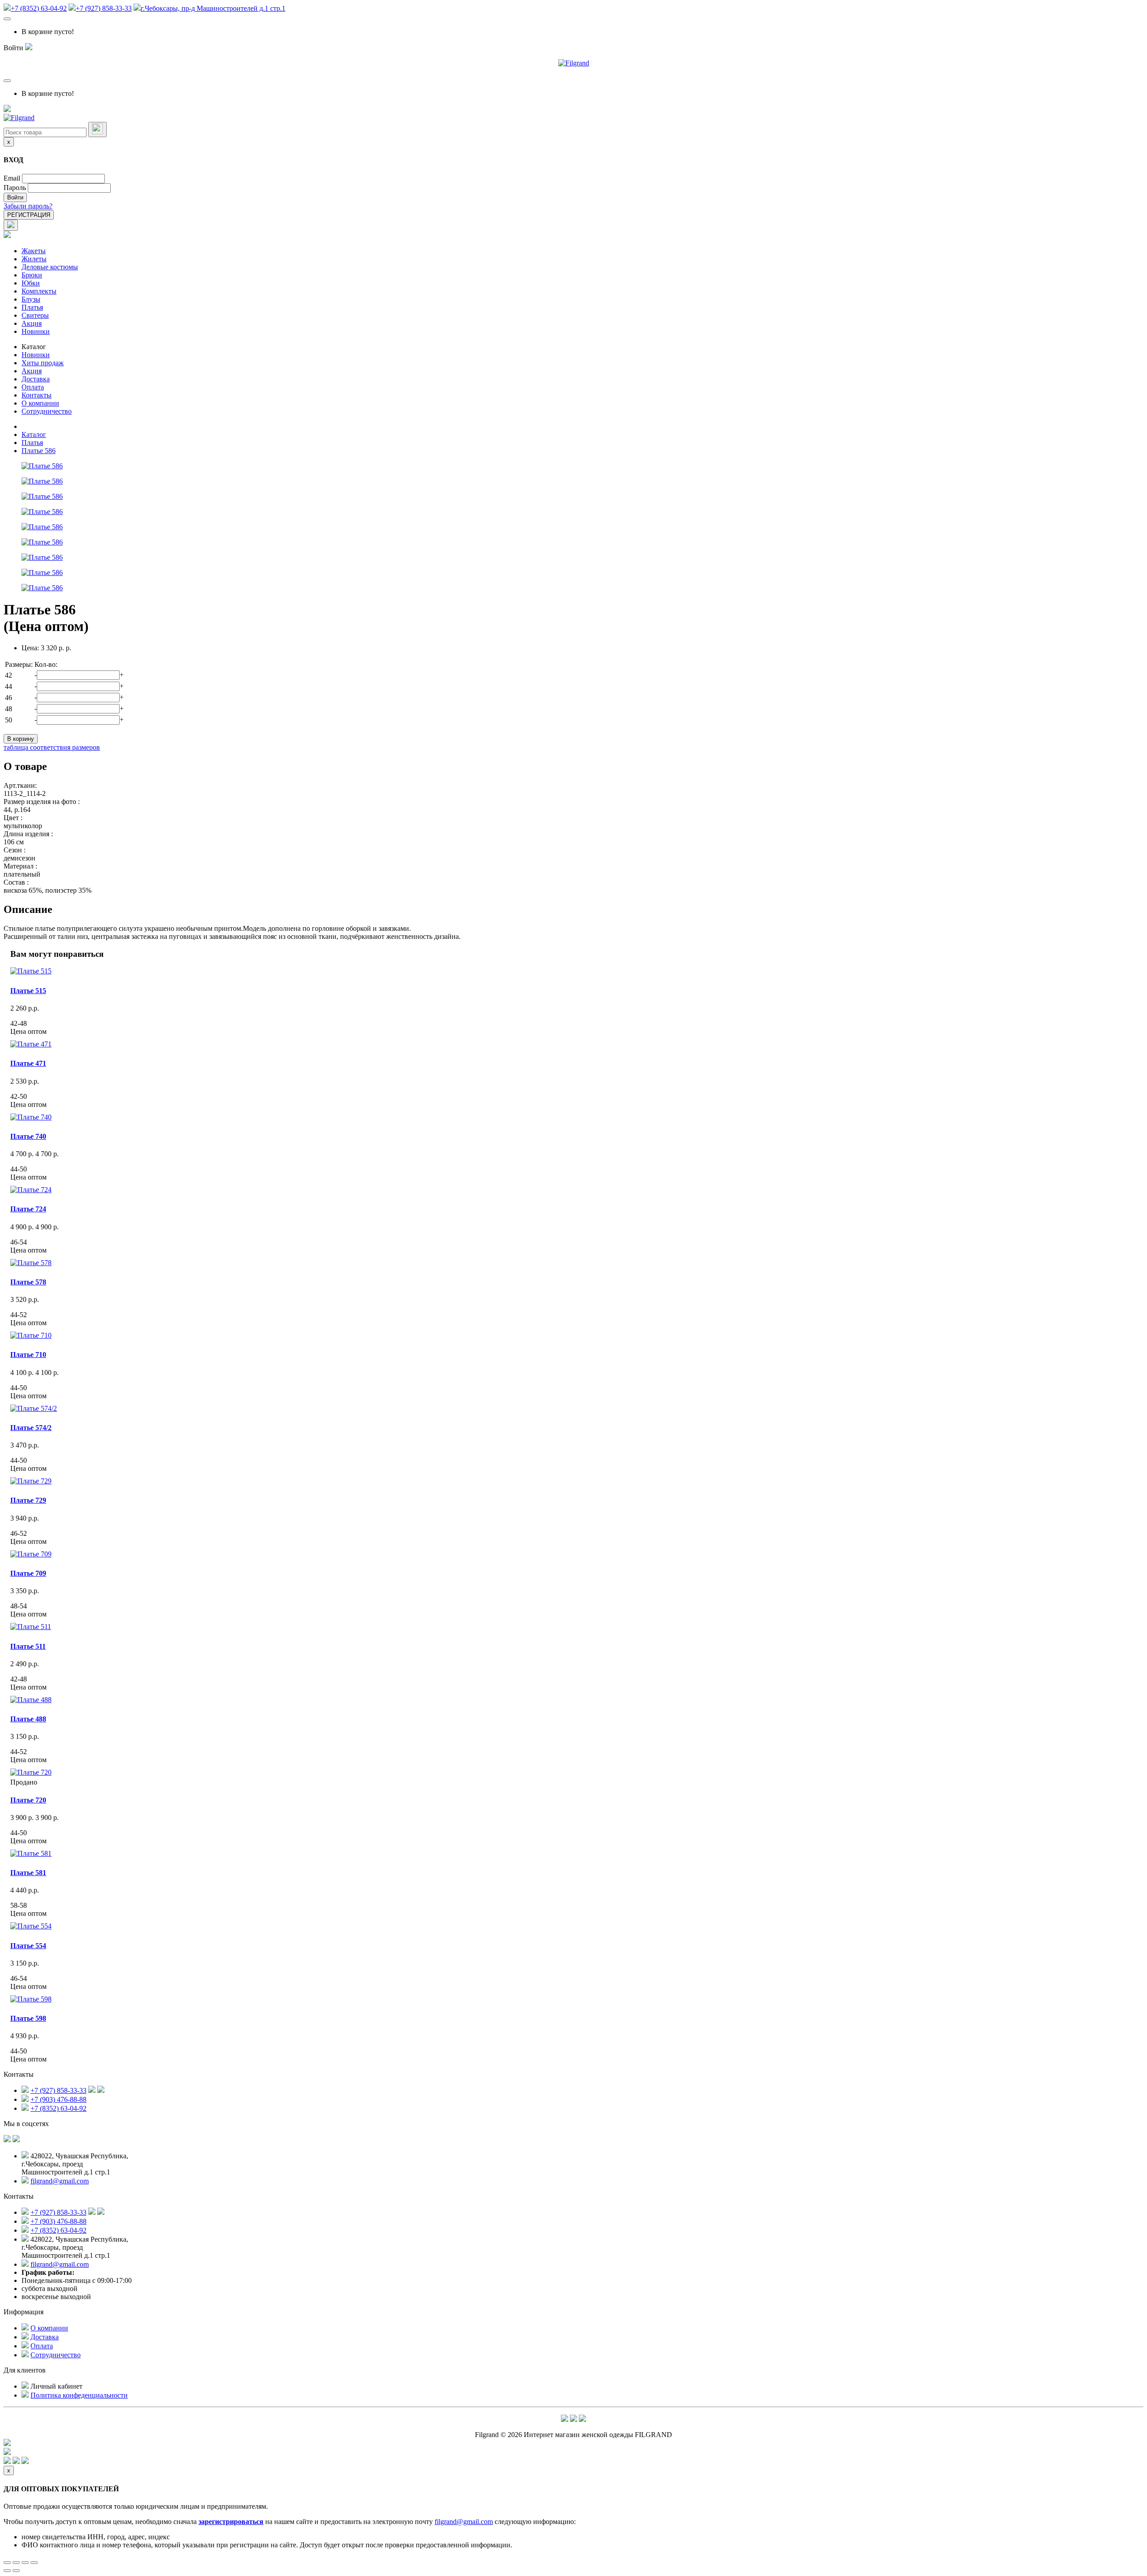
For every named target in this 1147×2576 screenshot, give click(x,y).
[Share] (16, 2563)
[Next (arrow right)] (16, 2571)
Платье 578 (28, 1282)
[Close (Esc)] (7, 2563)
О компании (40, 403)
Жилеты (34, 259)
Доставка (36, 379)
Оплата (33, 387)
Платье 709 (28, 1573)
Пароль (15, 188)
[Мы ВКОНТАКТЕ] (7, 2140)
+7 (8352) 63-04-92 (39, 8)
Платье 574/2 (31, 1428)
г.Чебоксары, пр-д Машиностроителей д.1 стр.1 (213, 8)
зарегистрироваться (231, 2522)
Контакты (37, 395)
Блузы (31, 299)
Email (12, 178)
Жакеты (34, 251)
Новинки (36, 331)
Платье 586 (39, 451)
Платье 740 (28, 1136)
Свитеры (35, 315)
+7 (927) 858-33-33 (104, 8)
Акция (32, 323)
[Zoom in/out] (34, 2563)
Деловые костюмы (50, 267)
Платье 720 (28, 1800)
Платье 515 (28, 991)
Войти (15, 197)
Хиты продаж (43, 363)
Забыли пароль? (28, 206)
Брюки (32, 275)
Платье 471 (28, 1063)
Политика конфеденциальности (79, 2395)
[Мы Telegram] (565, 2419)
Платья (32, 307)
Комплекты (39, 291)
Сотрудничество (47, 411)
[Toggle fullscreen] (25, 2563)
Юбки (31, 283)
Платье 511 (28, 1646)
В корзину (21, 739)
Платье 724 (28, 1209)
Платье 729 (28, 1500)
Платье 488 (28, 1719)
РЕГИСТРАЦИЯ (29, 215)
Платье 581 (28, 1873)
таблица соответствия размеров (52, 747)
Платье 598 (28, 2018)
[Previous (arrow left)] (7, 2571)
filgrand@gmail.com (60, 2181)
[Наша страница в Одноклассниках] (16, 2140)
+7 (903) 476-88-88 (58, 2099)
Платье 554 (28, 1946)
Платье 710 (28, 1355)
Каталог (34, 347)
